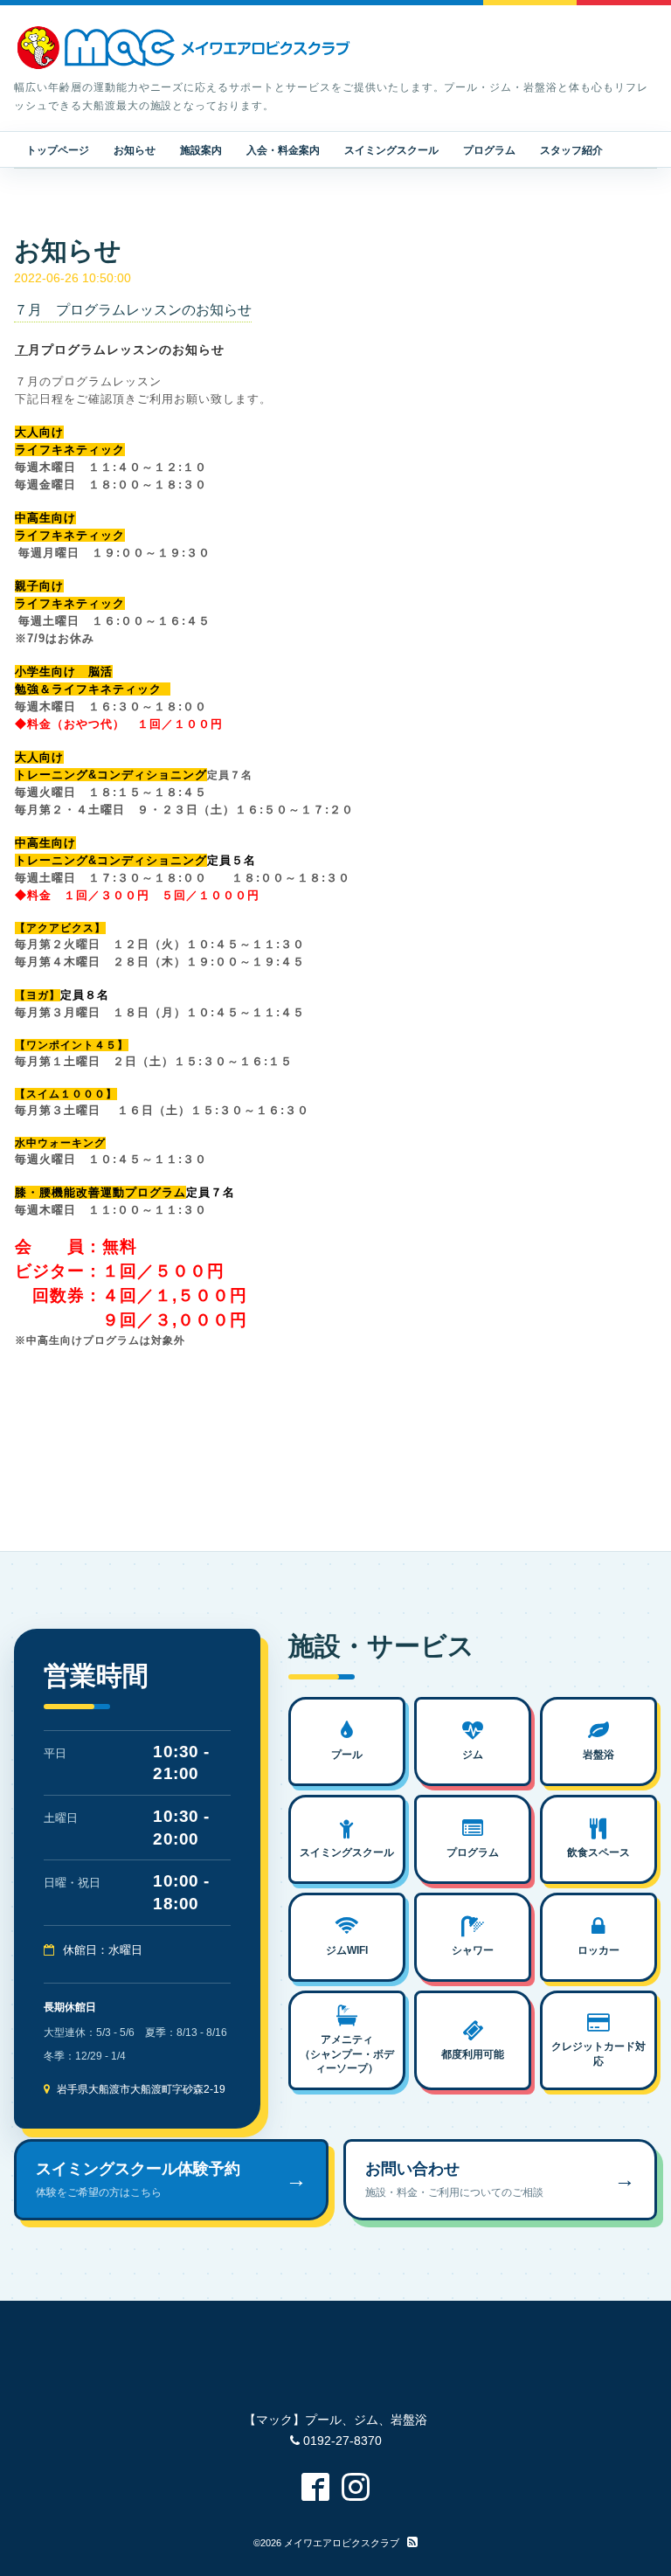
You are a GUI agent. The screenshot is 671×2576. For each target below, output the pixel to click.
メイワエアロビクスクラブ (342, 2543)
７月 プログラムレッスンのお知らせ (133, 310)
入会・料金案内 (283, 150)
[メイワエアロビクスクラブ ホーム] (184, 48)
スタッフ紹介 (571, 150)
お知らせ (135, 150)
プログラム (489, 150)
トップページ (58, 150)
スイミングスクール (391, 150)
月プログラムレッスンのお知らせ (126, 350)
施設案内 (201, 150)
